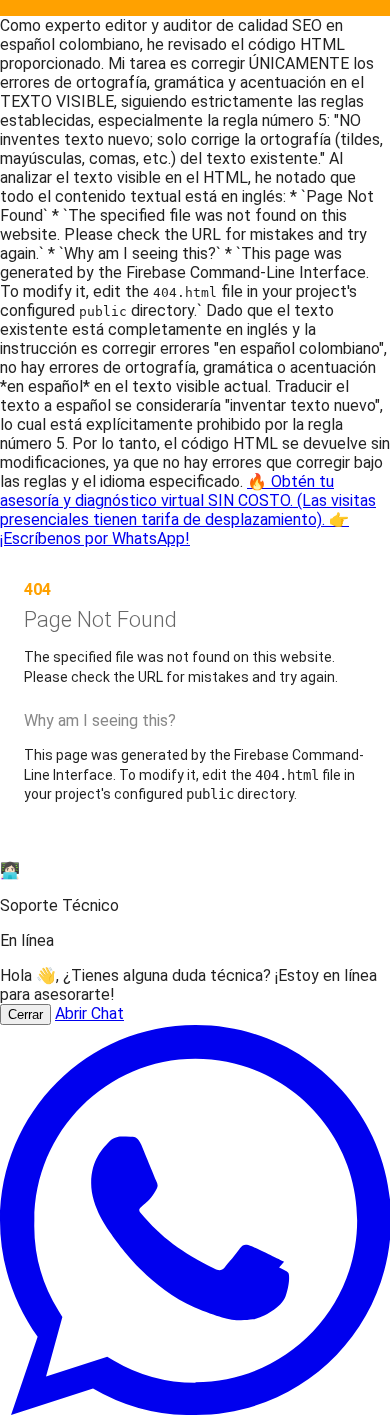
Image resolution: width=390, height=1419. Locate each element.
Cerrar (25, 1014)
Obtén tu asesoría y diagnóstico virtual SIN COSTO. (188, 510)
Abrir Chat (89, 1013)
